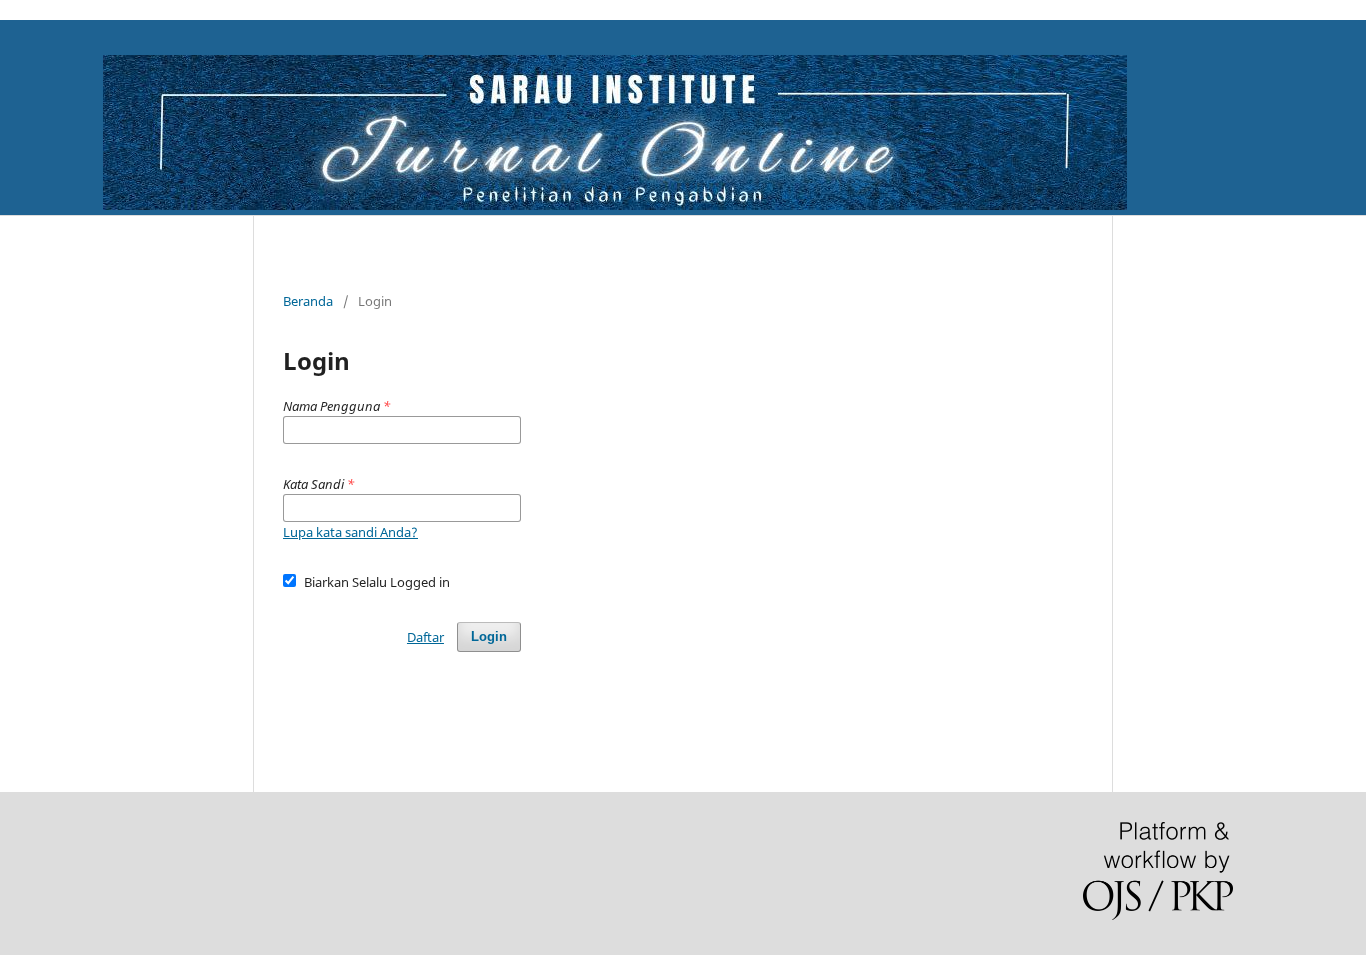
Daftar (425, 637)
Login (489, 636)
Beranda (308, 301)
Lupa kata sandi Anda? (350, 532)
